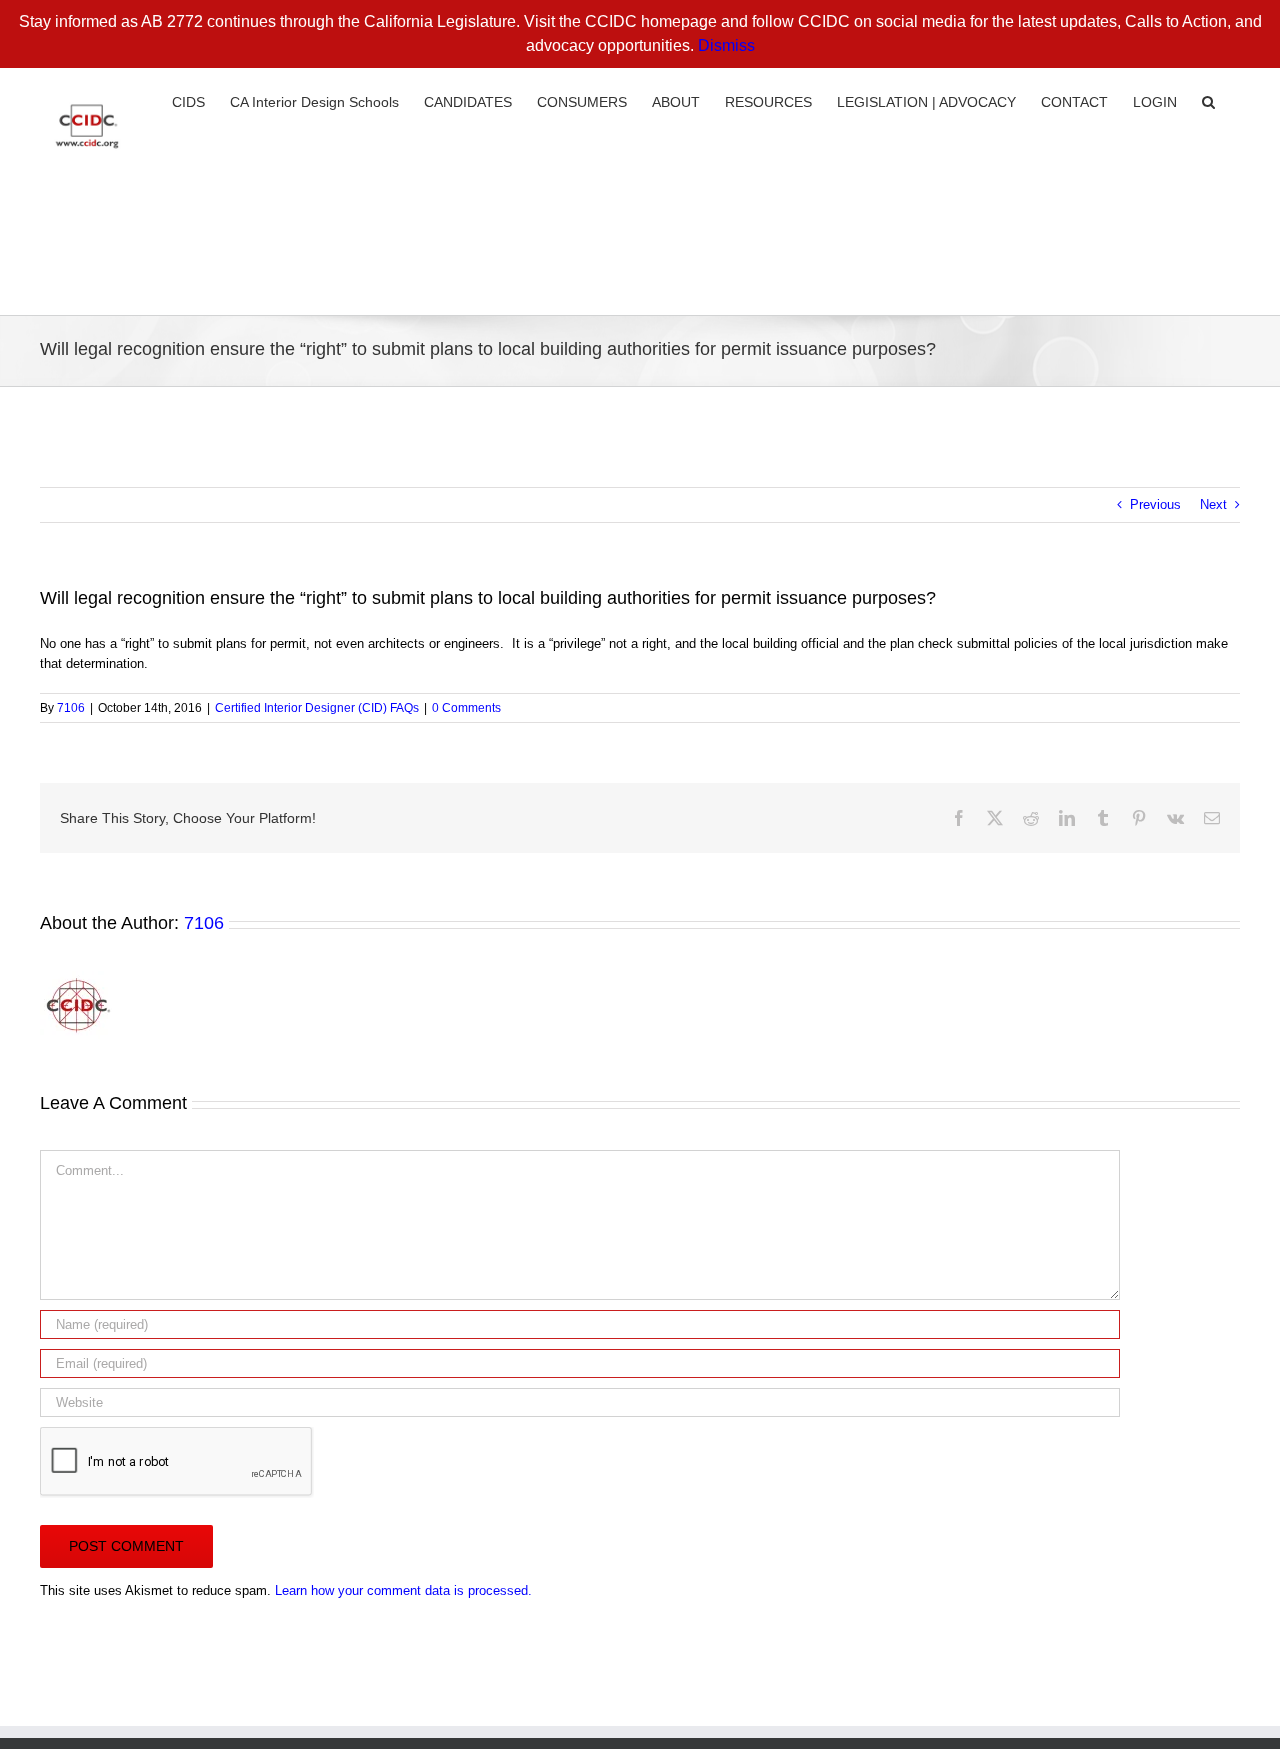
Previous (1155, 504)
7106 (71, 708)
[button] (1208, 100)
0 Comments (466, 708)
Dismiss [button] (726, 45)
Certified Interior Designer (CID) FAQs (317, 708)
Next (1213, 504)
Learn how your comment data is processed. (403, 1590)
